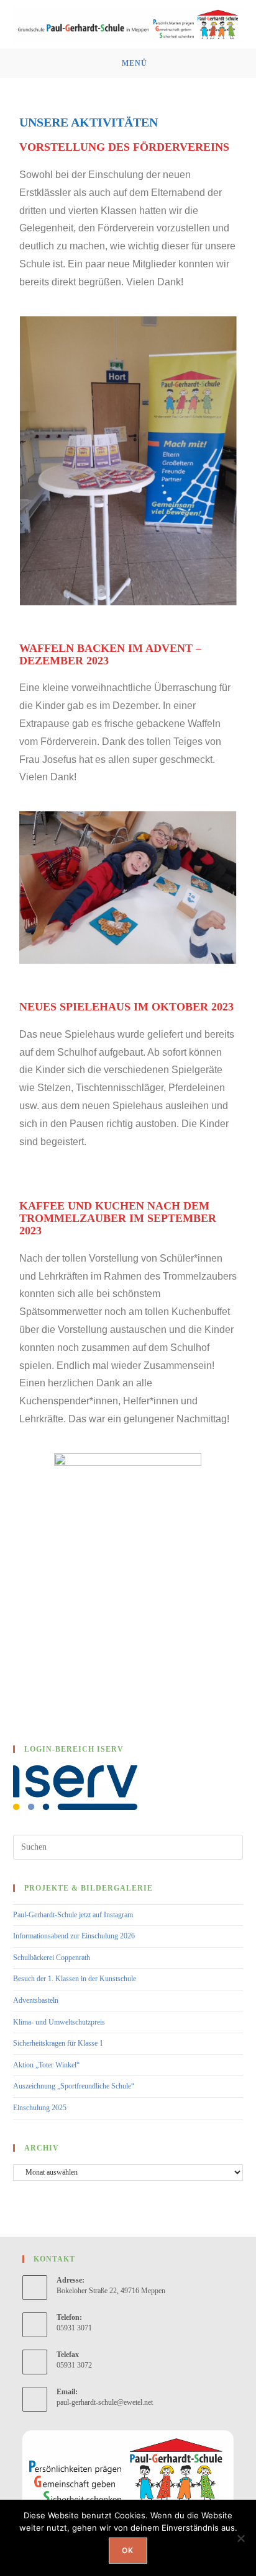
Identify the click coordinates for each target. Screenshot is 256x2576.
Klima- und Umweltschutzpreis (59, 2022)
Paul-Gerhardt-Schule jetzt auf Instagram (73, 1915)
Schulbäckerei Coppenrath (52, 1958)
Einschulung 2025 (40, 2108)
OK (128, 2550)
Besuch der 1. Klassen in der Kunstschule (75, 1979)
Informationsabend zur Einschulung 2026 (74, 1936)
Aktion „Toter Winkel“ (46, 2065)
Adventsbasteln (36, 2000)
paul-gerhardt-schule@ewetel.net (105, 2402)
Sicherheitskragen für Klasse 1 (58, 2043)
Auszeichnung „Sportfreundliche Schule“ (74, 2086)
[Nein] (240, 2538)
